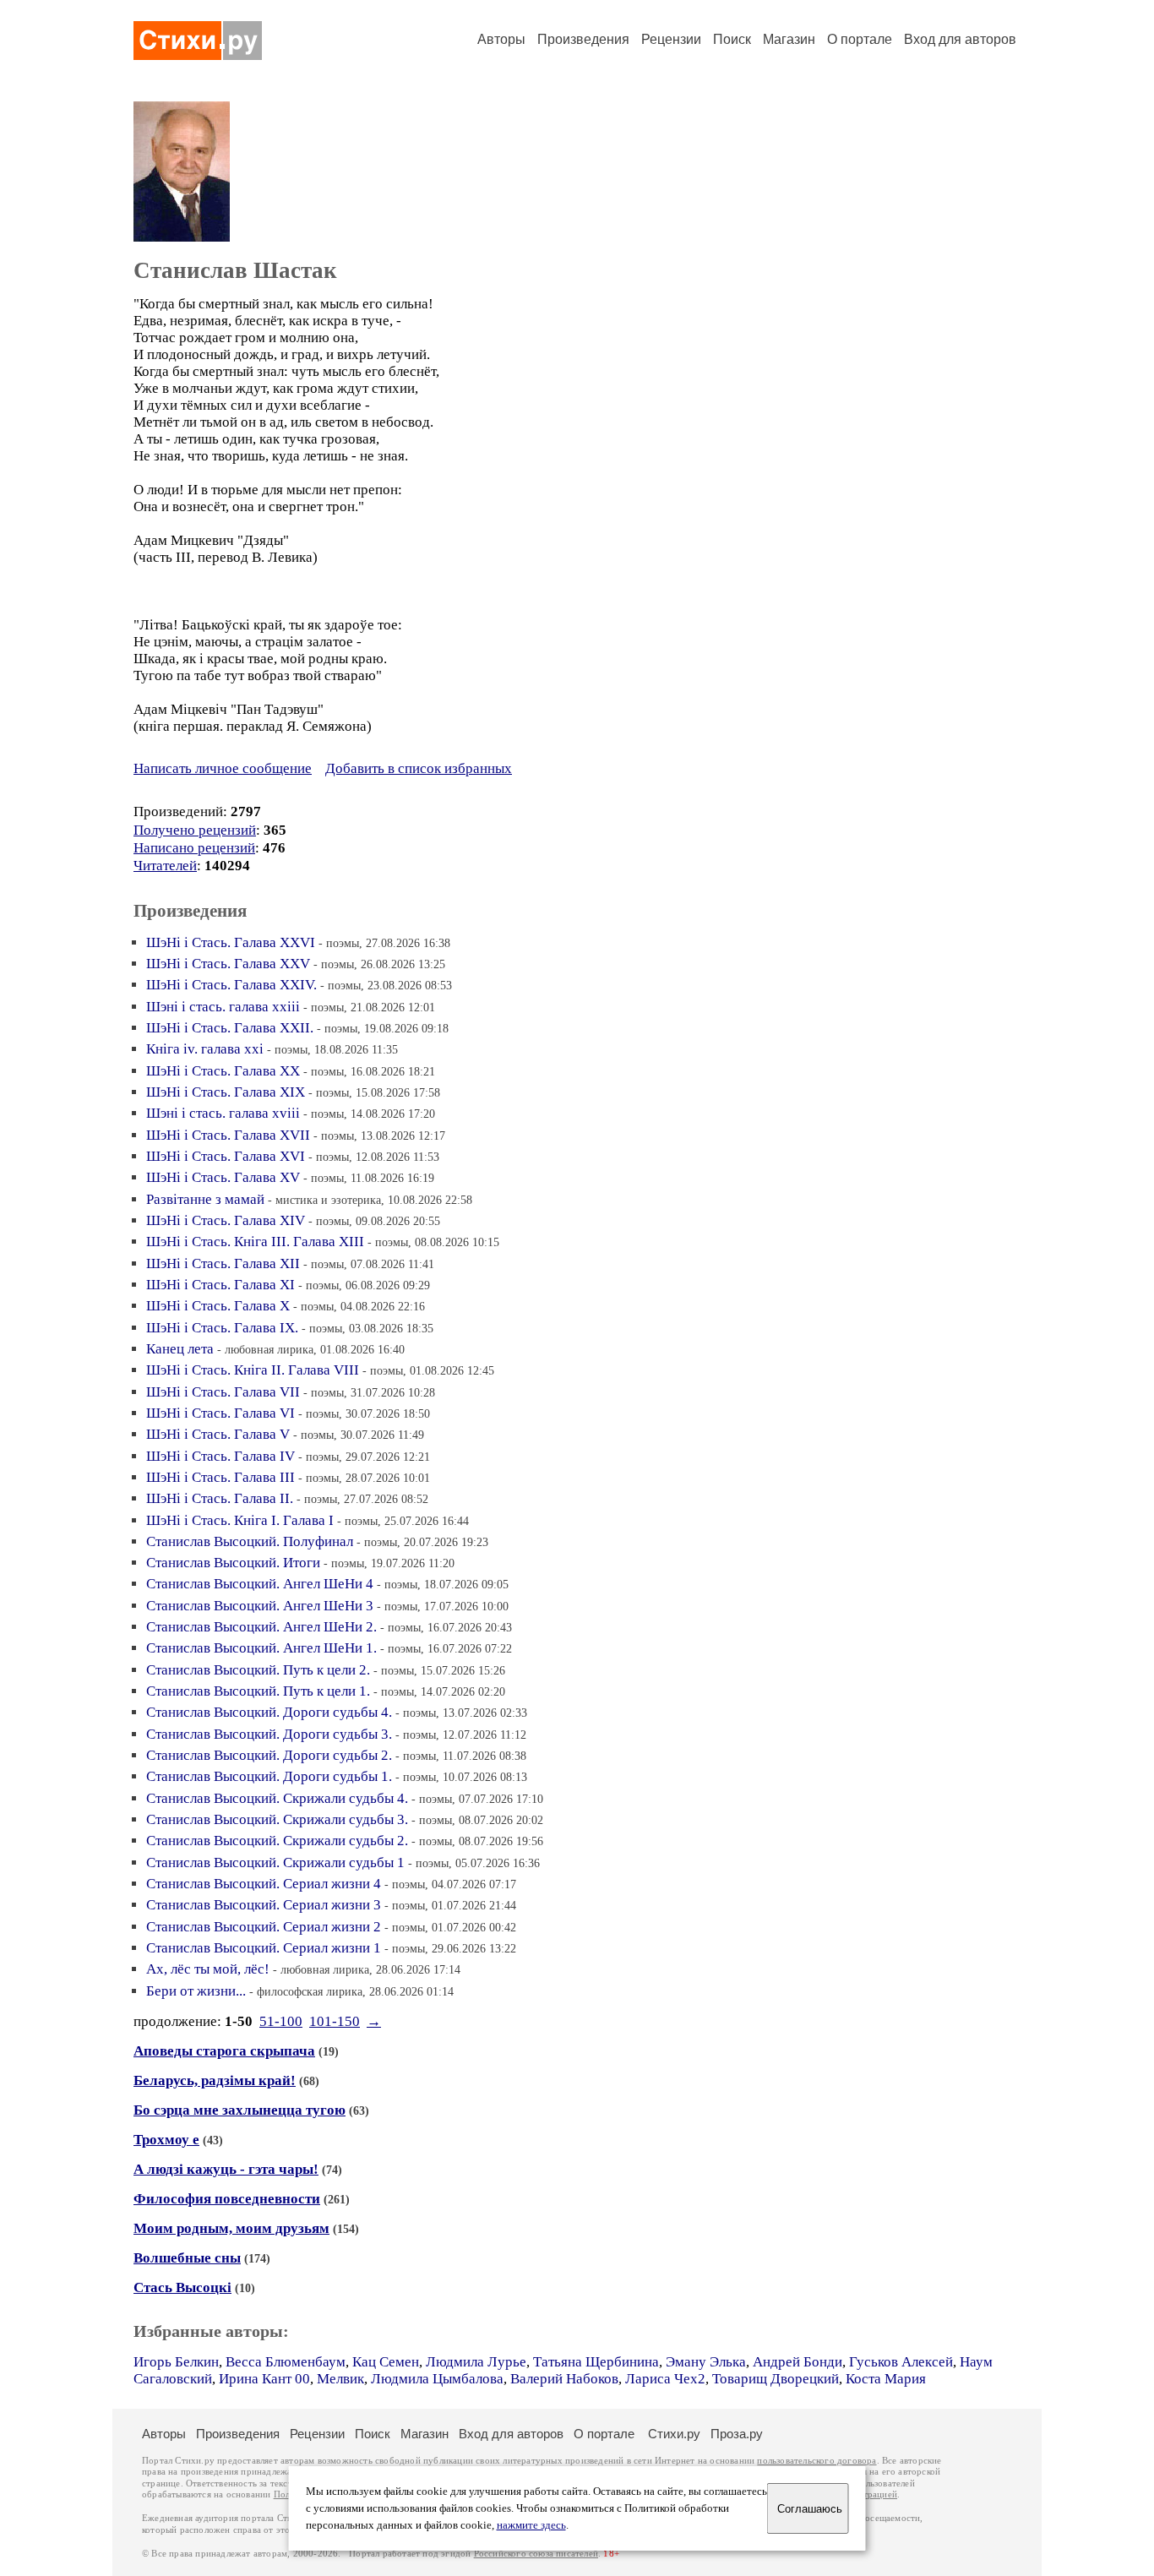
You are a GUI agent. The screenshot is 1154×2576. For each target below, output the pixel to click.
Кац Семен (386, 2362)
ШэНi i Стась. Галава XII (223, 1263)
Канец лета (180, 1349)
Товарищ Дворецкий (776, 2379)
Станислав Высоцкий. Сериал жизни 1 (264, 1948)
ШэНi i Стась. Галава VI (220, 1413)
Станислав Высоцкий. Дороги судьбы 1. (269, 1776)
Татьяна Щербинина (596, 2362)
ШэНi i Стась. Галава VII (223, 1392)
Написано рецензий (194, 848)
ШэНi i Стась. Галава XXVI (231, 942)
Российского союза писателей (536, 2554)
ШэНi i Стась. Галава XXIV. (231, 985)
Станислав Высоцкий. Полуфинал (250, 1541)
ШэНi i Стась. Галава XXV (228, 964)
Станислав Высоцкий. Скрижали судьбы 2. (277, 1841)
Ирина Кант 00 (264, 2379)
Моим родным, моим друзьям (231, 2228)
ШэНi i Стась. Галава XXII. (230, 1028)
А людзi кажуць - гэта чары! (226, 2169)
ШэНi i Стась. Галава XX (223, 1071)
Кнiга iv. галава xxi (205, 1049)
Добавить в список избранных (419, 768)
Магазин (789, 39)
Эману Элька (706, 2362)
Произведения (583, 39)
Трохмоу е (166, 2140)
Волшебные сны (187, 2258)
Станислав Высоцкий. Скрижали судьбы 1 (275, 1863)
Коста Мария (886, 2379)
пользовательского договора (817, 2461)
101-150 (335, 2021)
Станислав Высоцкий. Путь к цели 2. (258, 1670)
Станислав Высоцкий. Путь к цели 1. (258, 1691)
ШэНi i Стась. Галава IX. (222, 1328)
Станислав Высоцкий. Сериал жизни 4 (264, 1884)
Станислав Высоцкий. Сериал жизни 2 (264, 1927)
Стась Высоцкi (182, 2287)
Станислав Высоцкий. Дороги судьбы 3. (269, 1734)
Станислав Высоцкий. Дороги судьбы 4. (269, 1712)
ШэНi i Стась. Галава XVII (228, 1135)
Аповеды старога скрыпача (224, 2051)
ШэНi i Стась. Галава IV (220, 1456)
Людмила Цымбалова (437, 2379)
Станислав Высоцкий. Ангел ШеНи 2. (261, 1627)
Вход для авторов (960, 39)
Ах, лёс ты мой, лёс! (208, 1969)
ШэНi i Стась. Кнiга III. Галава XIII (255, 1242)
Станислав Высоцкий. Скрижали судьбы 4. (277, 1798)
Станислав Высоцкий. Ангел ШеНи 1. (261, 1648)
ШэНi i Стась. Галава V (218, 1434)
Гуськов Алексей (901, 2362)
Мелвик (340, 2379)
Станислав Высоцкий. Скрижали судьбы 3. (277, 1819)
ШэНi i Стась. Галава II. (220, 1498)
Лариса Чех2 (665, 2379)
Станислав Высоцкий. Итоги (233, 1563)
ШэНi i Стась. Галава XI (220, 1285)
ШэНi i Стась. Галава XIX (226, 1092)
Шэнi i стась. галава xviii (223, 1113)
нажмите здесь (531, 2525)
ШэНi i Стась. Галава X (218, 1306)
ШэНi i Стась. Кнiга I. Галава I (240, 1520)
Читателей (165, 866)
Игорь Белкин (176, 2362)
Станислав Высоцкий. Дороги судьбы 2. (269, 1755)
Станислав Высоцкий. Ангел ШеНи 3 (260, 1606)
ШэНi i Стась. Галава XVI (226, 1156)
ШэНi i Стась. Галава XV (223, 1177)
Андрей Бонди (797, 2362)
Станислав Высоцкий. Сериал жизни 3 (264, 1905)
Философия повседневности (227, 2199)
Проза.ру (737, 2434)
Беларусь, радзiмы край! (215, 2080)
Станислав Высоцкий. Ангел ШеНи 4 (260, 1584)
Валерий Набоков (564, 2379)
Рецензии (671, 39)
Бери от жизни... (196, 1991)
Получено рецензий (195, 830)
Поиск (732, 39)
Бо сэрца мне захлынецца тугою (240, 2110)
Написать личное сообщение (223, 768)
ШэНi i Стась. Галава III (220, 1477)
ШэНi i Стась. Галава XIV (226, 1220)
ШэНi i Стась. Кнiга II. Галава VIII (253, 1370)
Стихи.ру (674, 2434)
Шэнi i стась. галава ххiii (223, 1007)
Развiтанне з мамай (205, 1199)
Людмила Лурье (476, 2362)
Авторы (501, 39)
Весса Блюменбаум (286, 2362)
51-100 (281, 2021)
